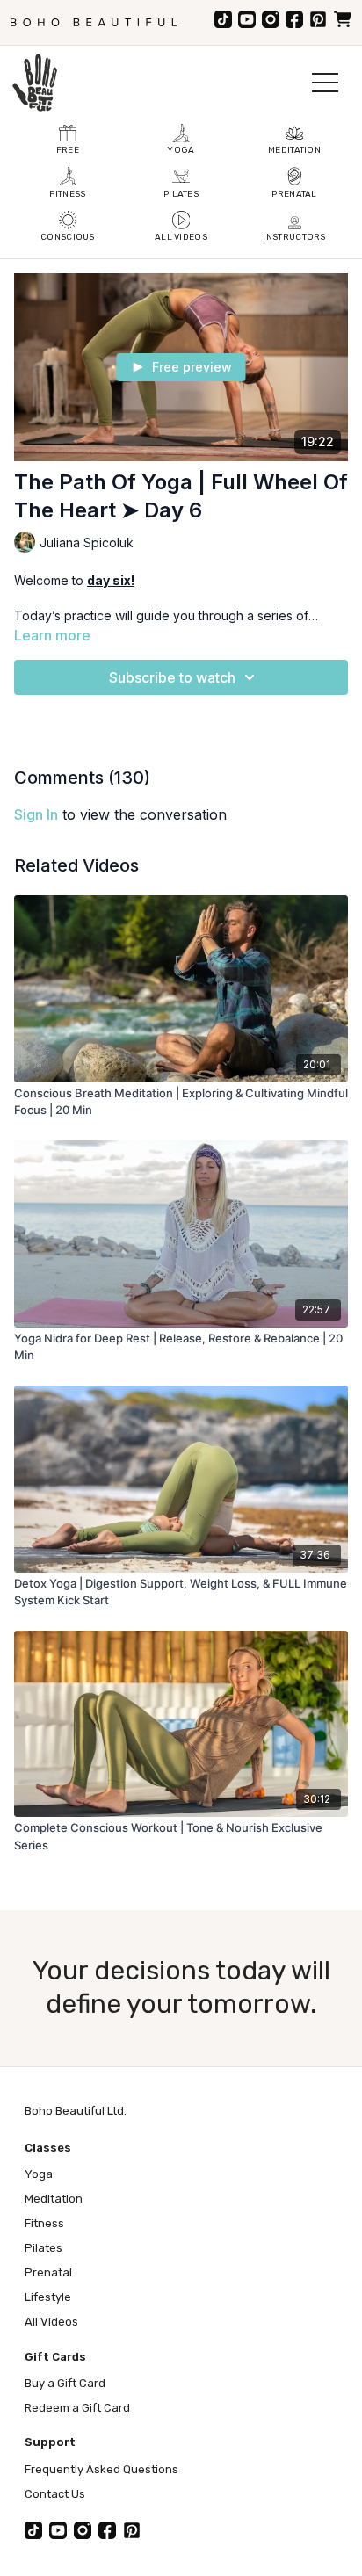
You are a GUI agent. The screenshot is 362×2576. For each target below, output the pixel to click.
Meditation (54, 2199)
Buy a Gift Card (65, 2383)
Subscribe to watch (172, 677)
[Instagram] (271, 19)
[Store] (343, 19)
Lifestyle (48, 2297)
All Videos (51, 2322)
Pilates (43, 2248)
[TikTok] (223, 19)
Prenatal (48, 2272)
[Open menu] (325, 83)
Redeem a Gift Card (77, 2408)
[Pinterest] (318, 19)
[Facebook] (294, 19)
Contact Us (55, 2494)
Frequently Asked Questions (101, 2469)
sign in (36, 814)
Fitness (44, 2223)
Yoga (39, 2174)
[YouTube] (247, 19)
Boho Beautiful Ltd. (76, 2111)
